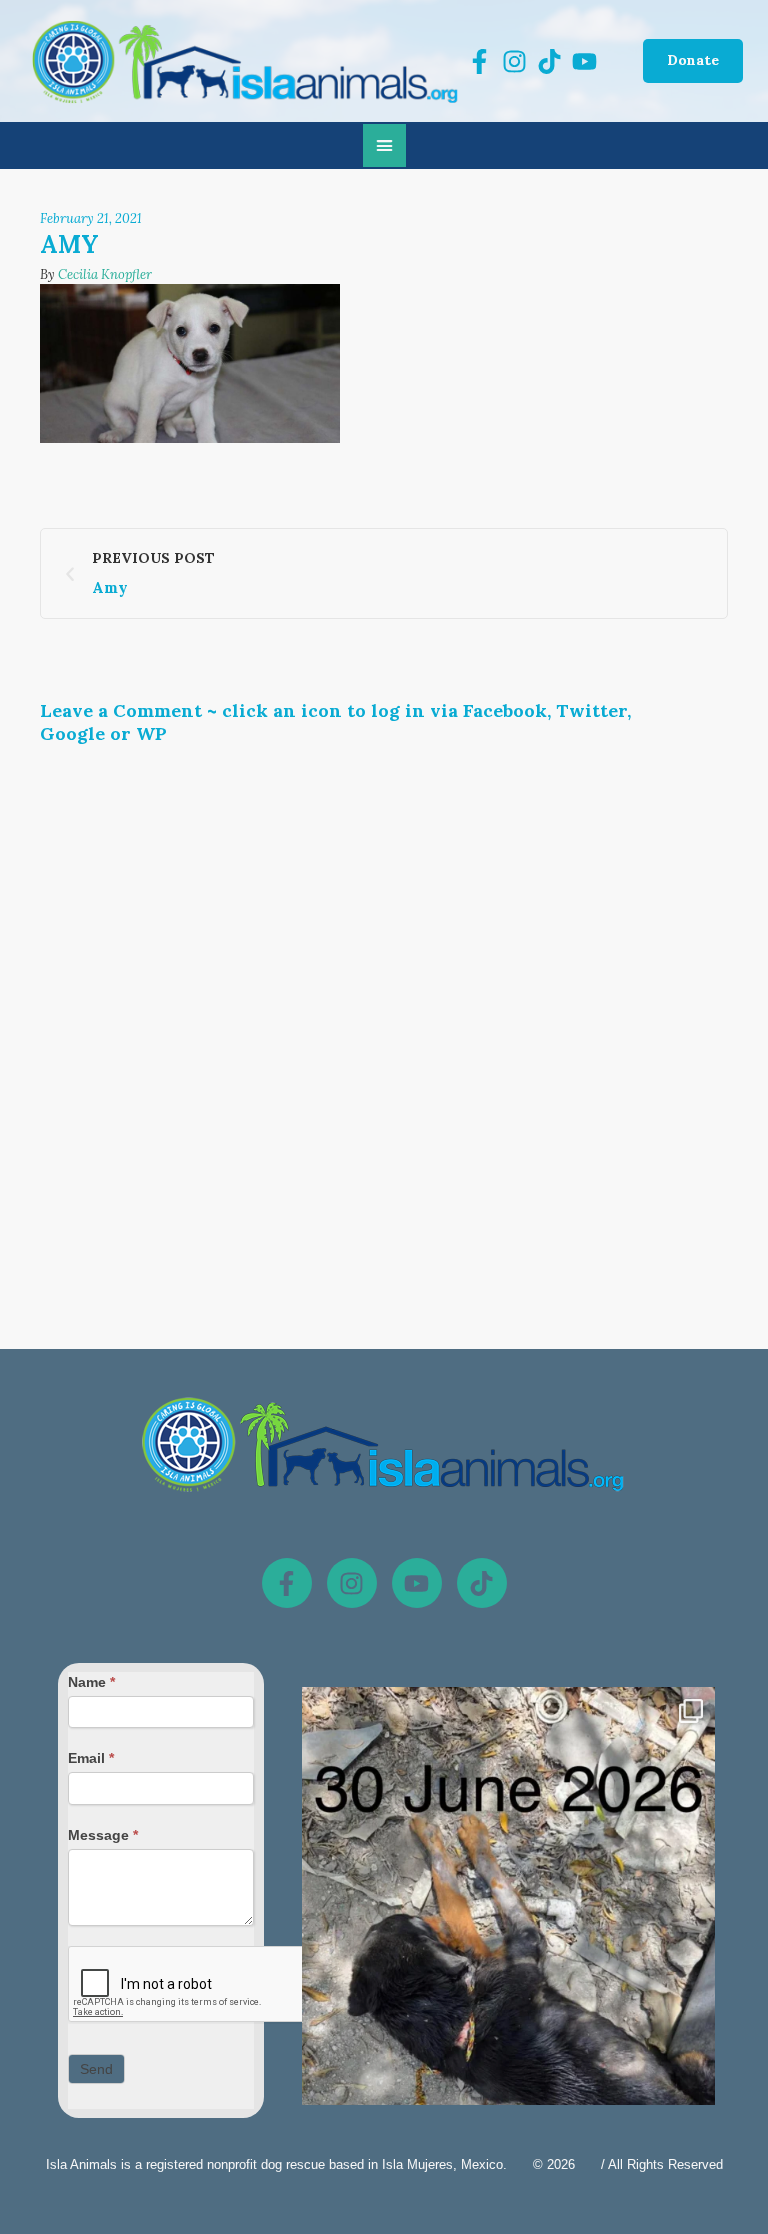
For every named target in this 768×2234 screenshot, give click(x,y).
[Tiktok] (482, 1583)
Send (96, 2069)
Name (91, 1682)
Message (103, 1835)
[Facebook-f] (287, 1583)
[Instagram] (352, 1583)
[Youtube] (417, 1583)
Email (91, 1758)
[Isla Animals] (246, 61)
